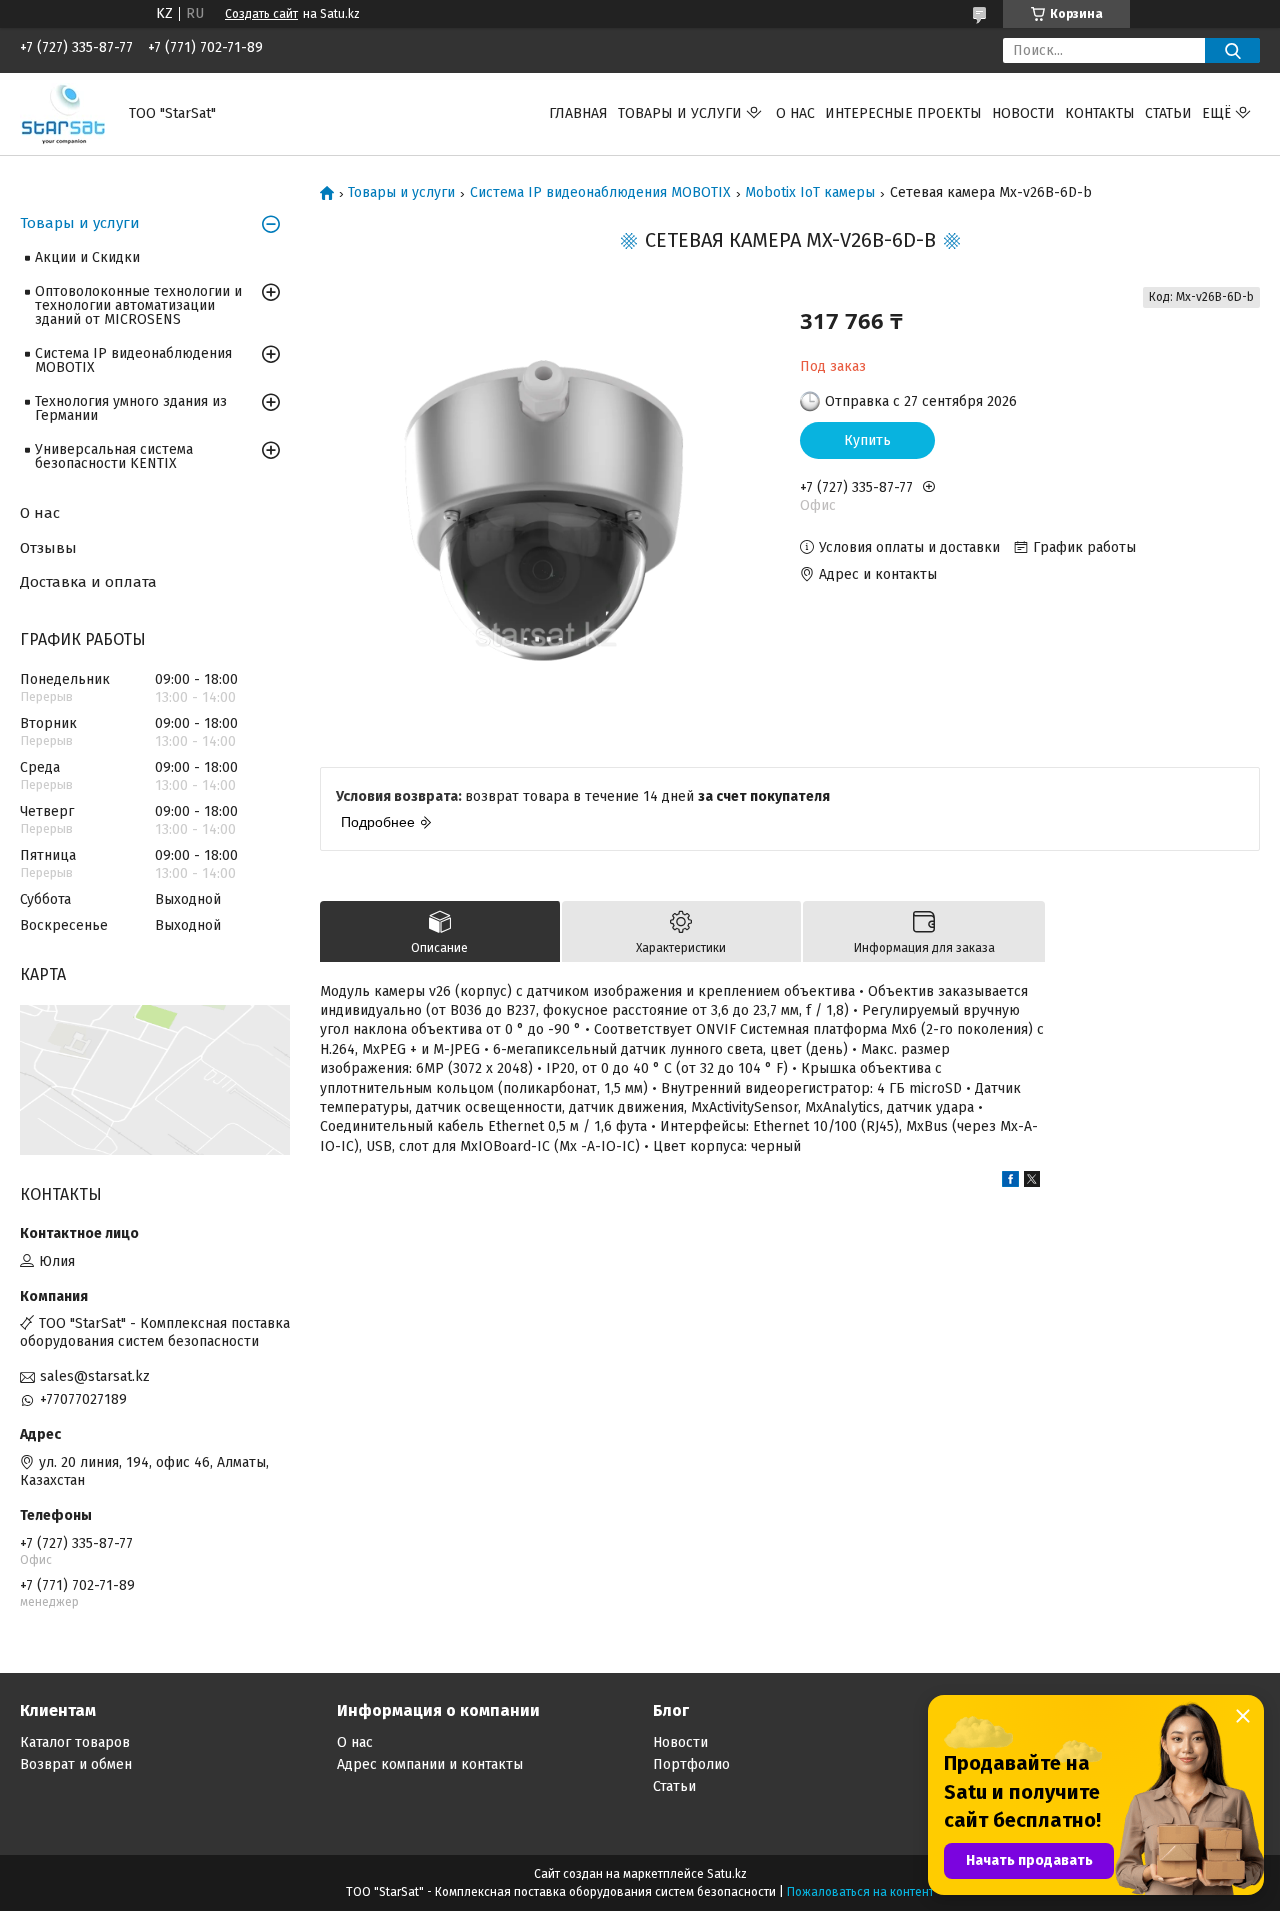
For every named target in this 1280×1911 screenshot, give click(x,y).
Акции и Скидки (87, 257)
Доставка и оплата (88, 582)
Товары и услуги (680, 113)
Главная (578, 113)
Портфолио (691, 1764)
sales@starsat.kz (95, 1376)
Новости (1023, 113)
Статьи (1168, 113)
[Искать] (1232, 50)
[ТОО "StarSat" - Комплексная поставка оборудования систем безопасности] (62, 113)
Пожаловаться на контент (860, 1892)
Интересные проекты (903, 113)
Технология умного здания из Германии (131, 408)
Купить (867, 440)
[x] (1032, 1182)
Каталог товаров (75, 1742)
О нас (795, 113)
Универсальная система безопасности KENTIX (114, 456)
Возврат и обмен (76, 1764)
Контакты (1100, 113)
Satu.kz (727, 1874)
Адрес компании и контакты (430, 1764)
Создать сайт (261, 14)
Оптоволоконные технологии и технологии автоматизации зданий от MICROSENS (138, 305)
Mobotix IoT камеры (810, 193)
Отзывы (48, 548)
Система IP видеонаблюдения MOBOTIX (600, 193)
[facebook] (1010, 1182)
